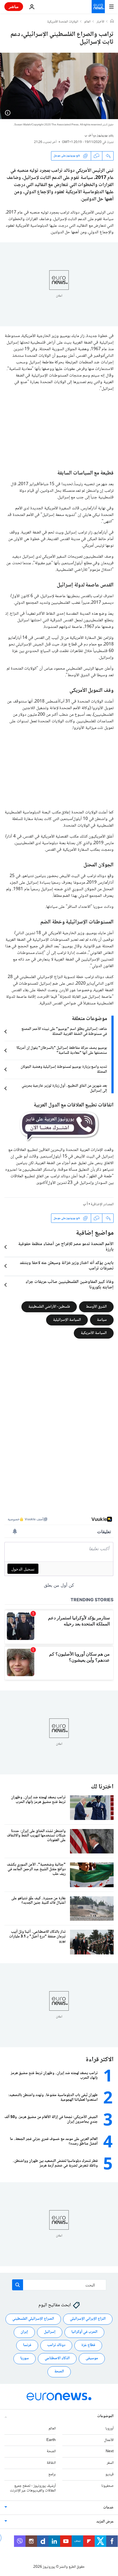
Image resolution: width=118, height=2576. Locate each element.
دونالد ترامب (56, 2345)
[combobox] (59, 2285)
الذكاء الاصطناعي (57, 2358)
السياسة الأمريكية (94, 1333)
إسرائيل (50, 2332)
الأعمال (109, 2440)
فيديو (109, 2474)
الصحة (59, 2372)
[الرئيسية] (112, 22)
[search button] (18, 2285)
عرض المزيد (105, 2522)
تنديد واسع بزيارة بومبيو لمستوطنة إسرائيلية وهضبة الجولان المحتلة (64, 1069)
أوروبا (109, 2429)
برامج (52, 2474)
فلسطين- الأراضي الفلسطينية (49, 1307)
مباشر (14, 6)
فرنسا (27, 2345)
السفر (110, 2463)
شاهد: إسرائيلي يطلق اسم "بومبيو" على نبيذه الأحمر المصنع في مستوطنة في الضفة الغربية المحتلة (64, 1032)
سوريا (25, 2358)
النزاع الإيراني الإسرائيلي (88, 2319)
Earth (51, 2440)
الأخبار (100, 22)
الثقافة (51, 2463)
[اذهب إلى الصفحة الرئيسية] (98, 7)
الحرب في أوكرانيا (84, 2332)
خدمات (108, 2508)
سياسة (102, 1320)
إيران (24, 2332)
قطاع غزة (88, 2345)
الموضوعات (105, 2416)
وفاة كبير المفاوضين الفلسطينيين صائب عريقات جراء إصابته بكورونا (70, 1285)
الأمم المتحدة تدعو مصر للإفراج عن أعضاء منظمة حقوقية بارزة (66, 1247)
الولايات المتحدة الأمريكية (63, 22)
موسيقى (92, 2358)
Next (110, 2451)
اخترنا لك (102, 1787)
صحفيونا (107, 2486)
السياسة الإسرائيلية (67, 1320)
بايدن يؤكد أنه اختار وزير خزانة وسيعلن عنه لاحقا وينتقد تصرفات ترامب (67, 1266)
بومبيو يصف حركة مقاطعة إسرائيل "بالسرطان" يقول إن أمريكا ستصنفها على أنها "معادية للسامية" (62, 1050)
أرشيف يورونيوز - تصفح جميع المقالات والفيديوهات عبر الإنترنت (33, 2488)
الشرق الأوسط (96, 1307)
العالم (87, 22)
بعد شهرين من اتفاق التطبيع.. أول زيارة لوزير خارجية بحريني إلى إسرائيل (64, 1088)
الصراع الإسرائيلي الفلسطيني (33, 2319)
